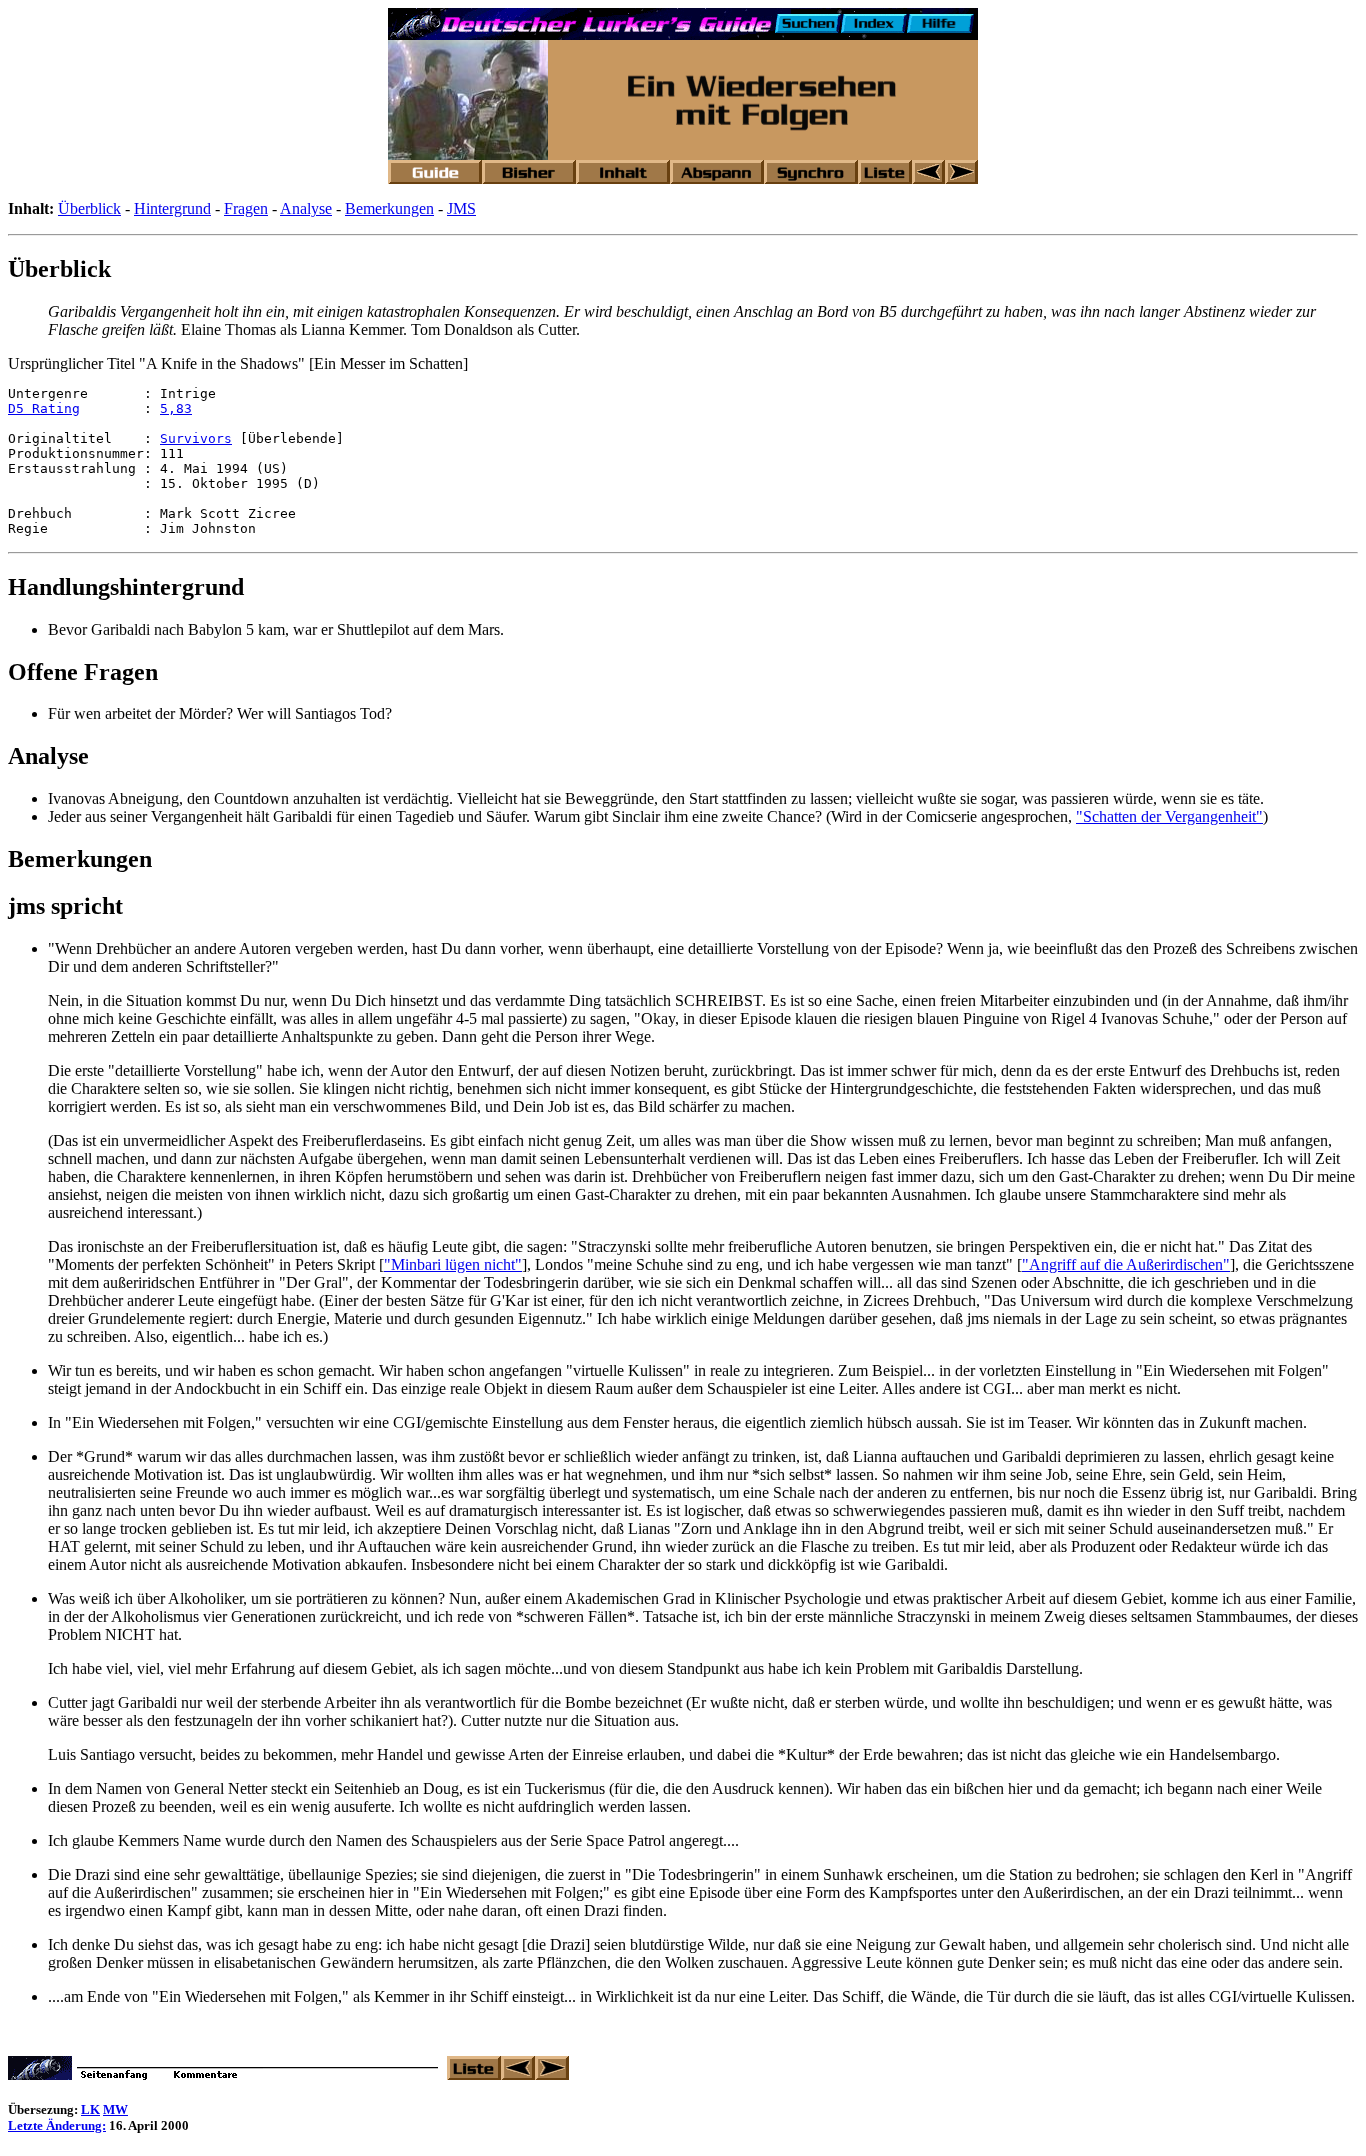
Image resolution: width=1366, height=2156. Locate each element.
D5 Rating (44, 408)
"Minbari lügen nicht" (453, 1264)
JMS (461, 208)
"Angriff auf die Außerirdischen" (1126, 1264)
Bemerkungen (389, 208)
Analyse (306, 208)
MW (115, 2109)
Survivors (196, 438)
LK (90, 2109)
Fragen (246, 208)
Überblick (89, 208)
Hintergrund (172, 208)
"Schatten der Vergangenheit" (1169, 816)
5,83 (176, 408)
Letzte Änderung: (57, 2125)
